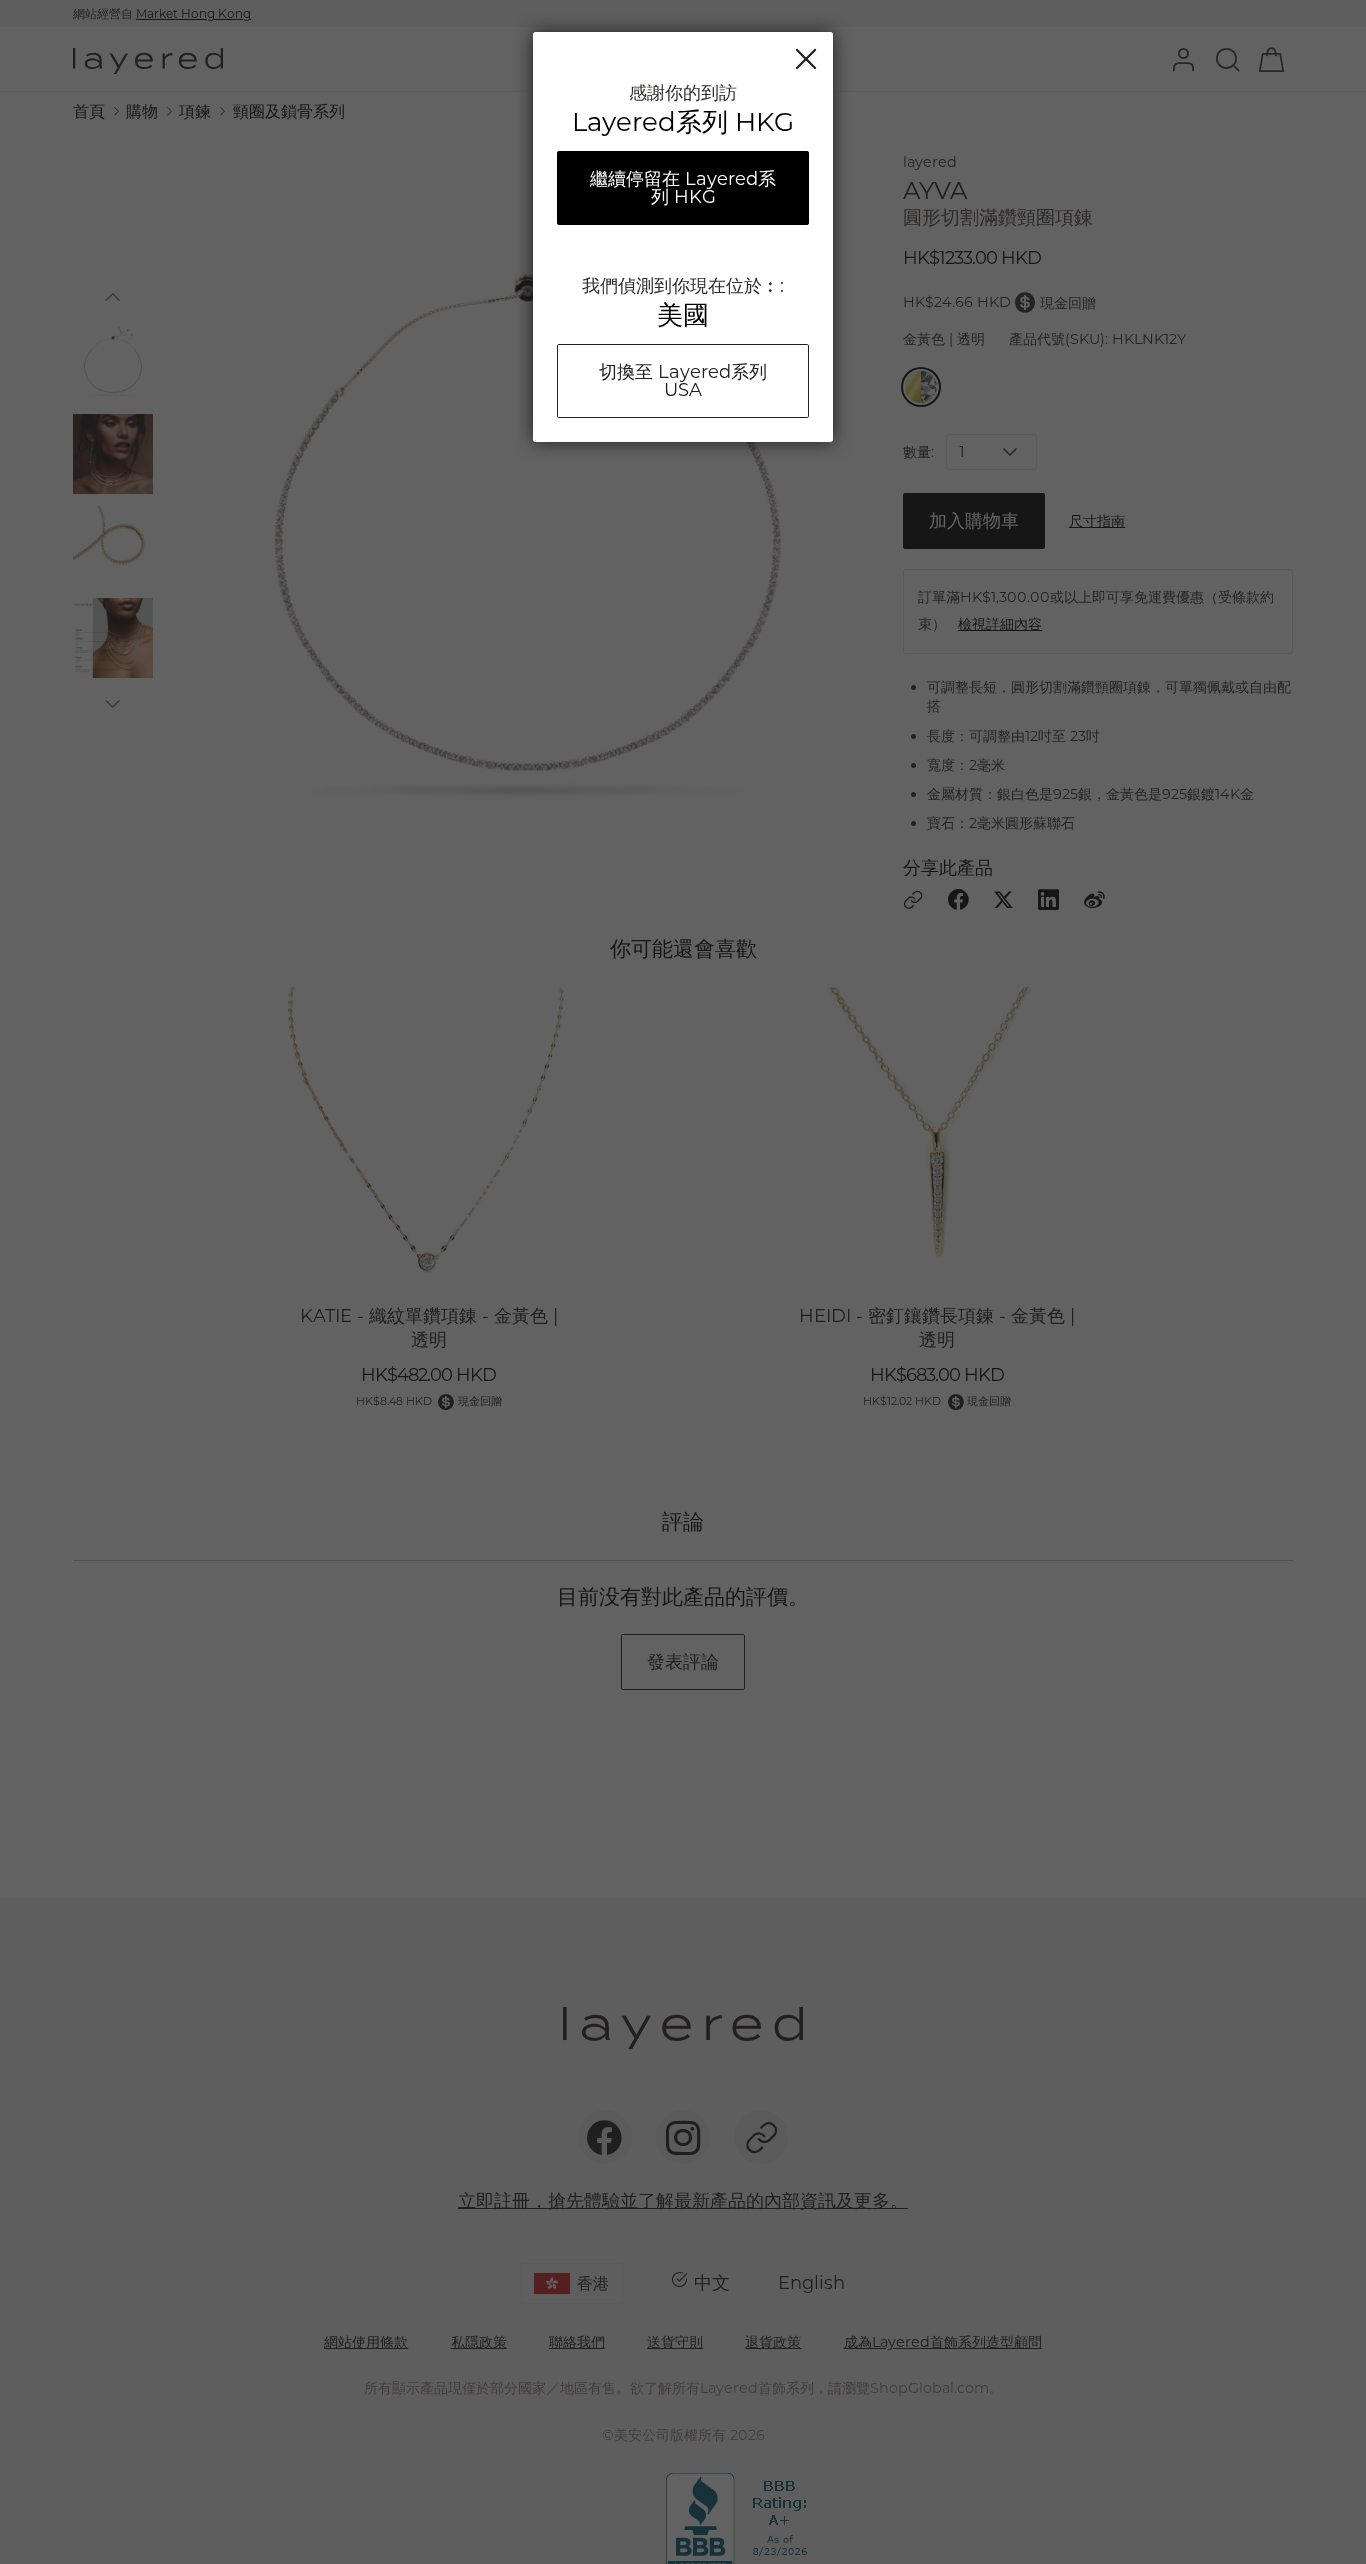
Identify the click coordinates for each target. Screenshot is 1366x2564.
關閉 (806, 59)
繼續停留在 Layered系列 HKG (683, 188)
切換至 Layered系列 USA (683, 381)
